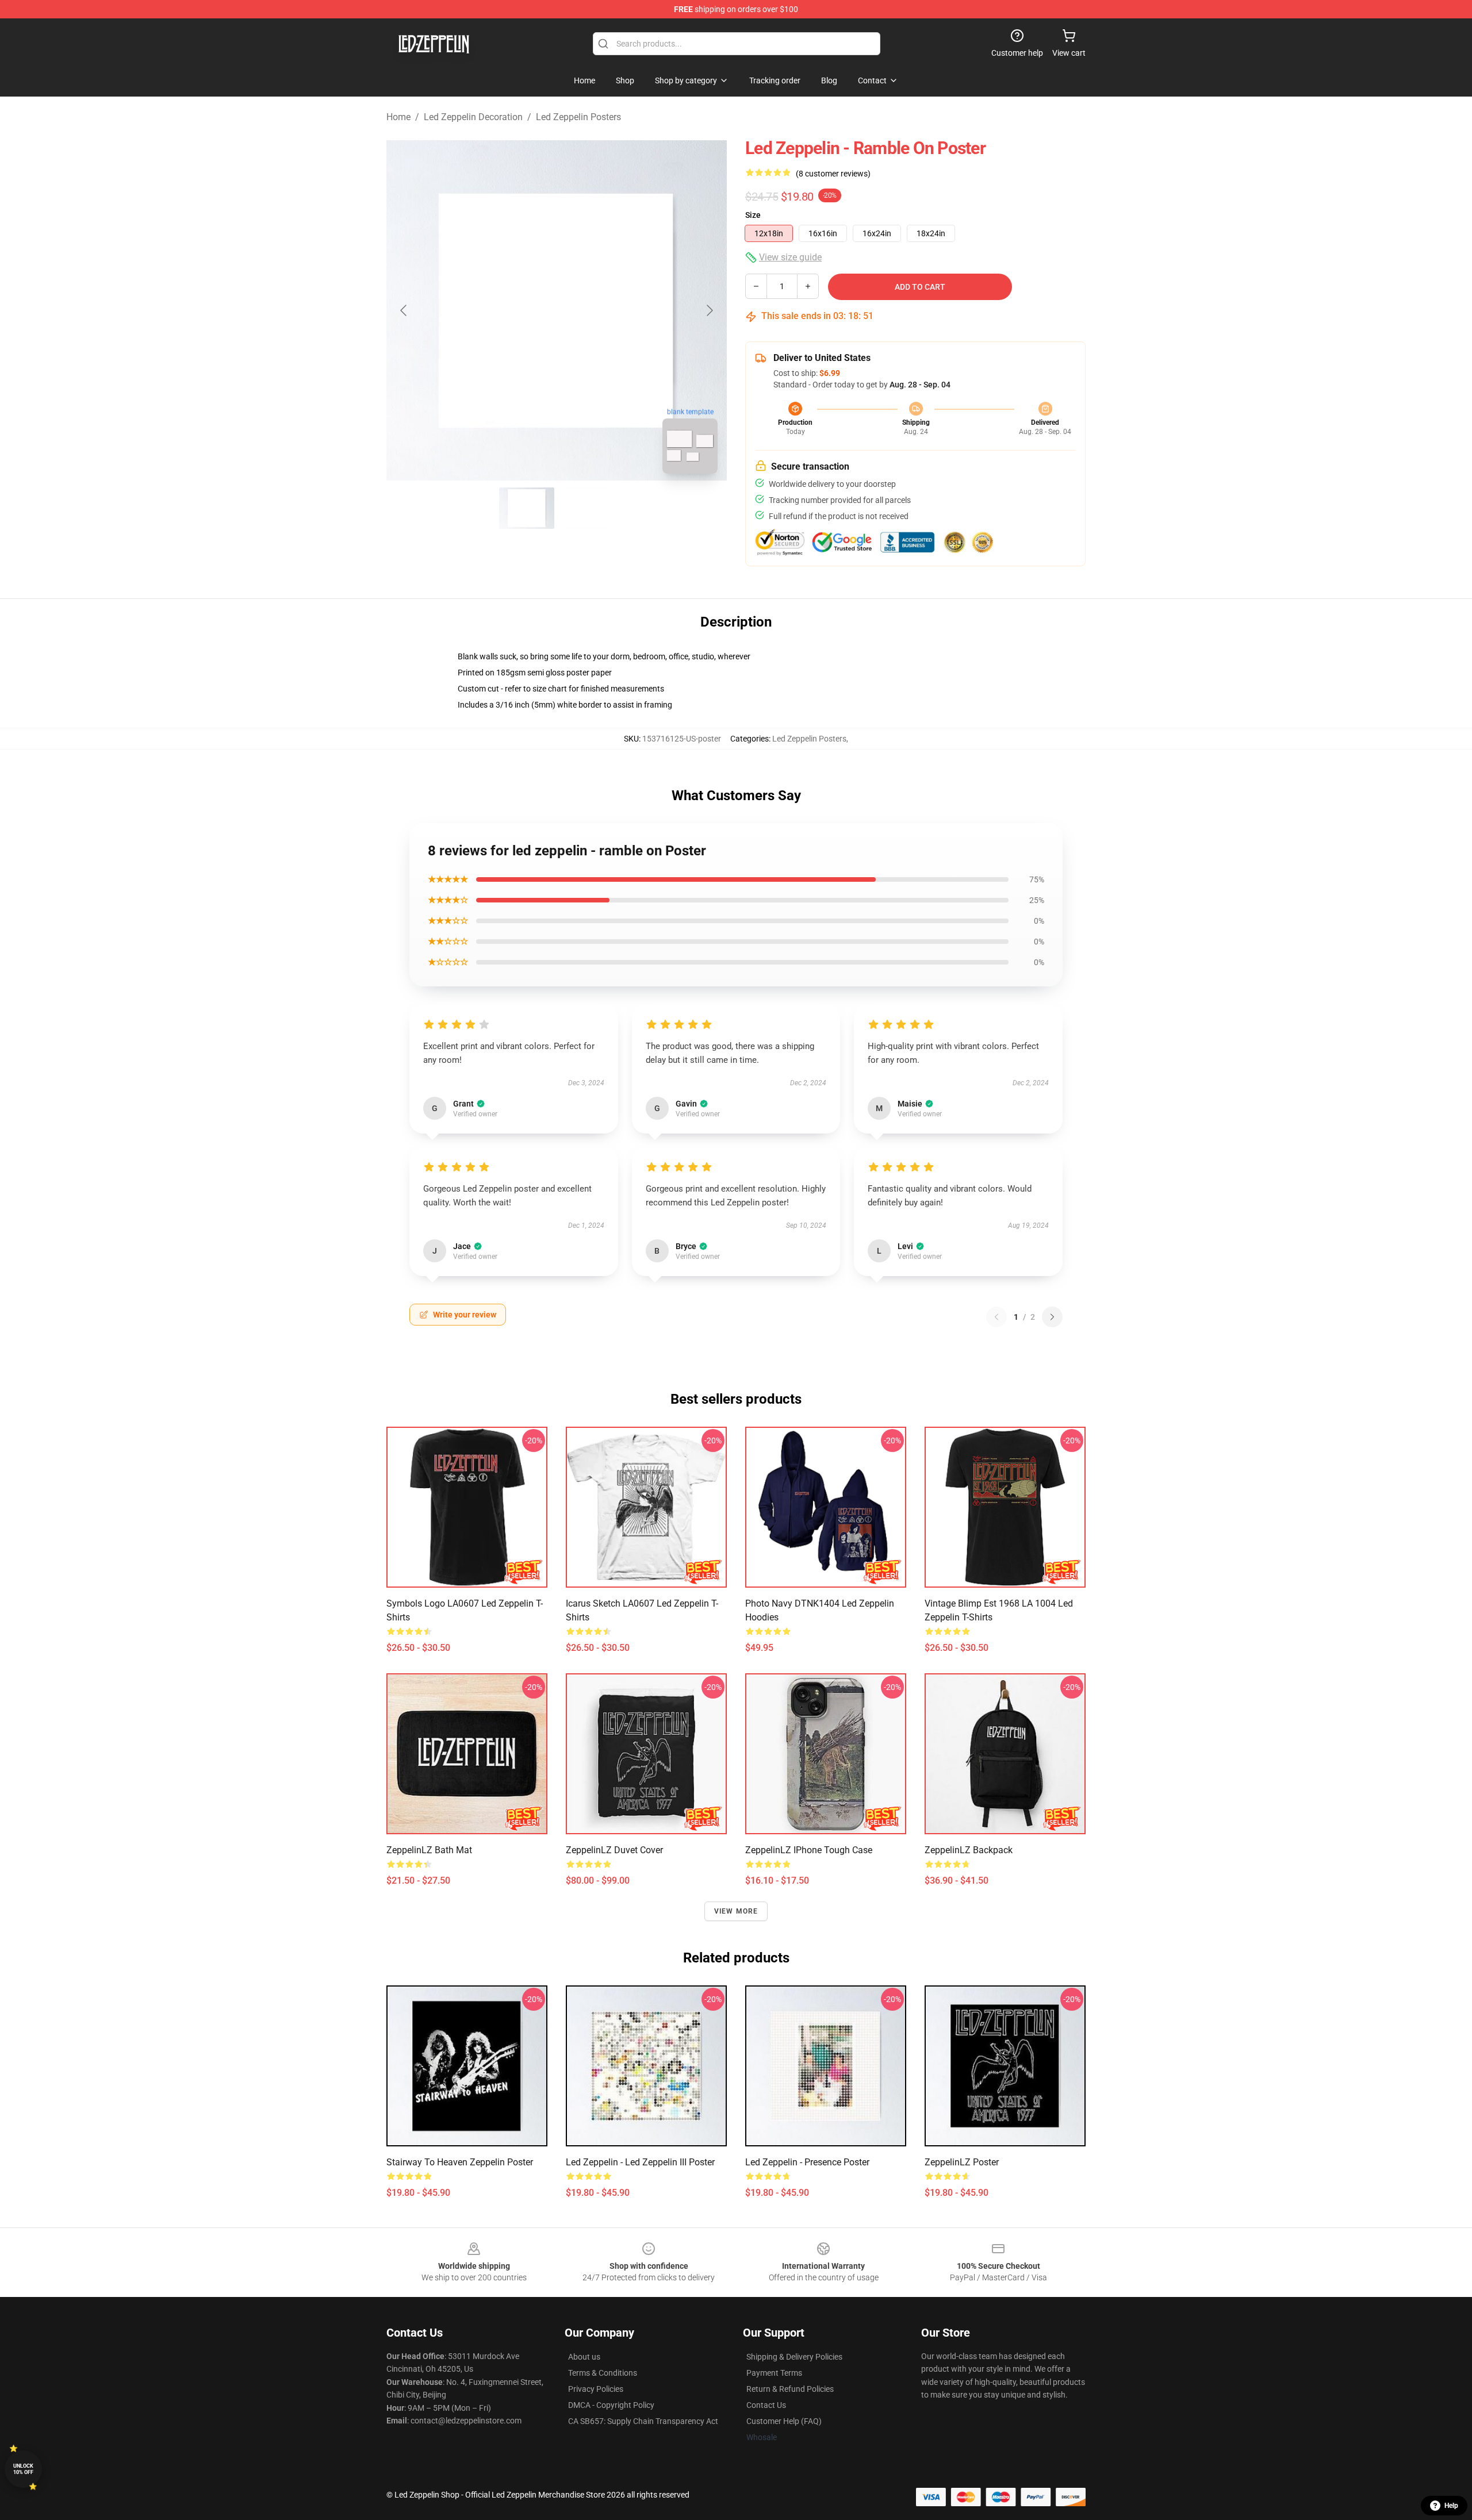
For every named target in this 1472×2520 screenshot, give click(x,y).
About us (584, 2357)
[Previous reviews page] (996, 1317)
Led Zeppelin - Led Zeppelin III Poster (640, 2162)
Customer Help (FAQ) (784, 2421)
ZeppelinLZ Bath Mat (429, 1850)
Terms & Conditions (603, 2373)
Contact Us (766, 2405)
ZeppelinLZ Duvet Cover (614, 1850)
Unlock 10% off (23, 2469)
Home (398, 117)
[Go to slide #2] (586, 508)
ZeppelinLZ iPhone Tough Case (809, 1850)
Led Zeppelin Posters (578, 117)
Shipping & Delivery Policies (794, 2357)
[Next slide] (709, 310)
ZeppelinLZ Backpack (969, 1850)
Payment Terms (774, 2373)
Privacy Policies (596, 2389)
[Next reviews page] (1052, 1317)
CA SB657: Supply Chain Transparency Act (643, 2421)
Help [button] (1451, 2506)
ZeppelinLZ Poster (962, 2162)
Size (753, 215)
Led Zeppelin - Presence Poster (807, 2162)
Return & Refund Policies (790, 2389)
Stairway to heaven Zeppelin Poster (460, 2162)
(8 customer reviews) (833, 174)
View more (736, 1911)
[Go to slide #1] (527, 508)
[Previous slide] (404, 310)
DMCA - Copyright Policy (611, 2405)
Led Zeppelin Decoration (473, 117)
